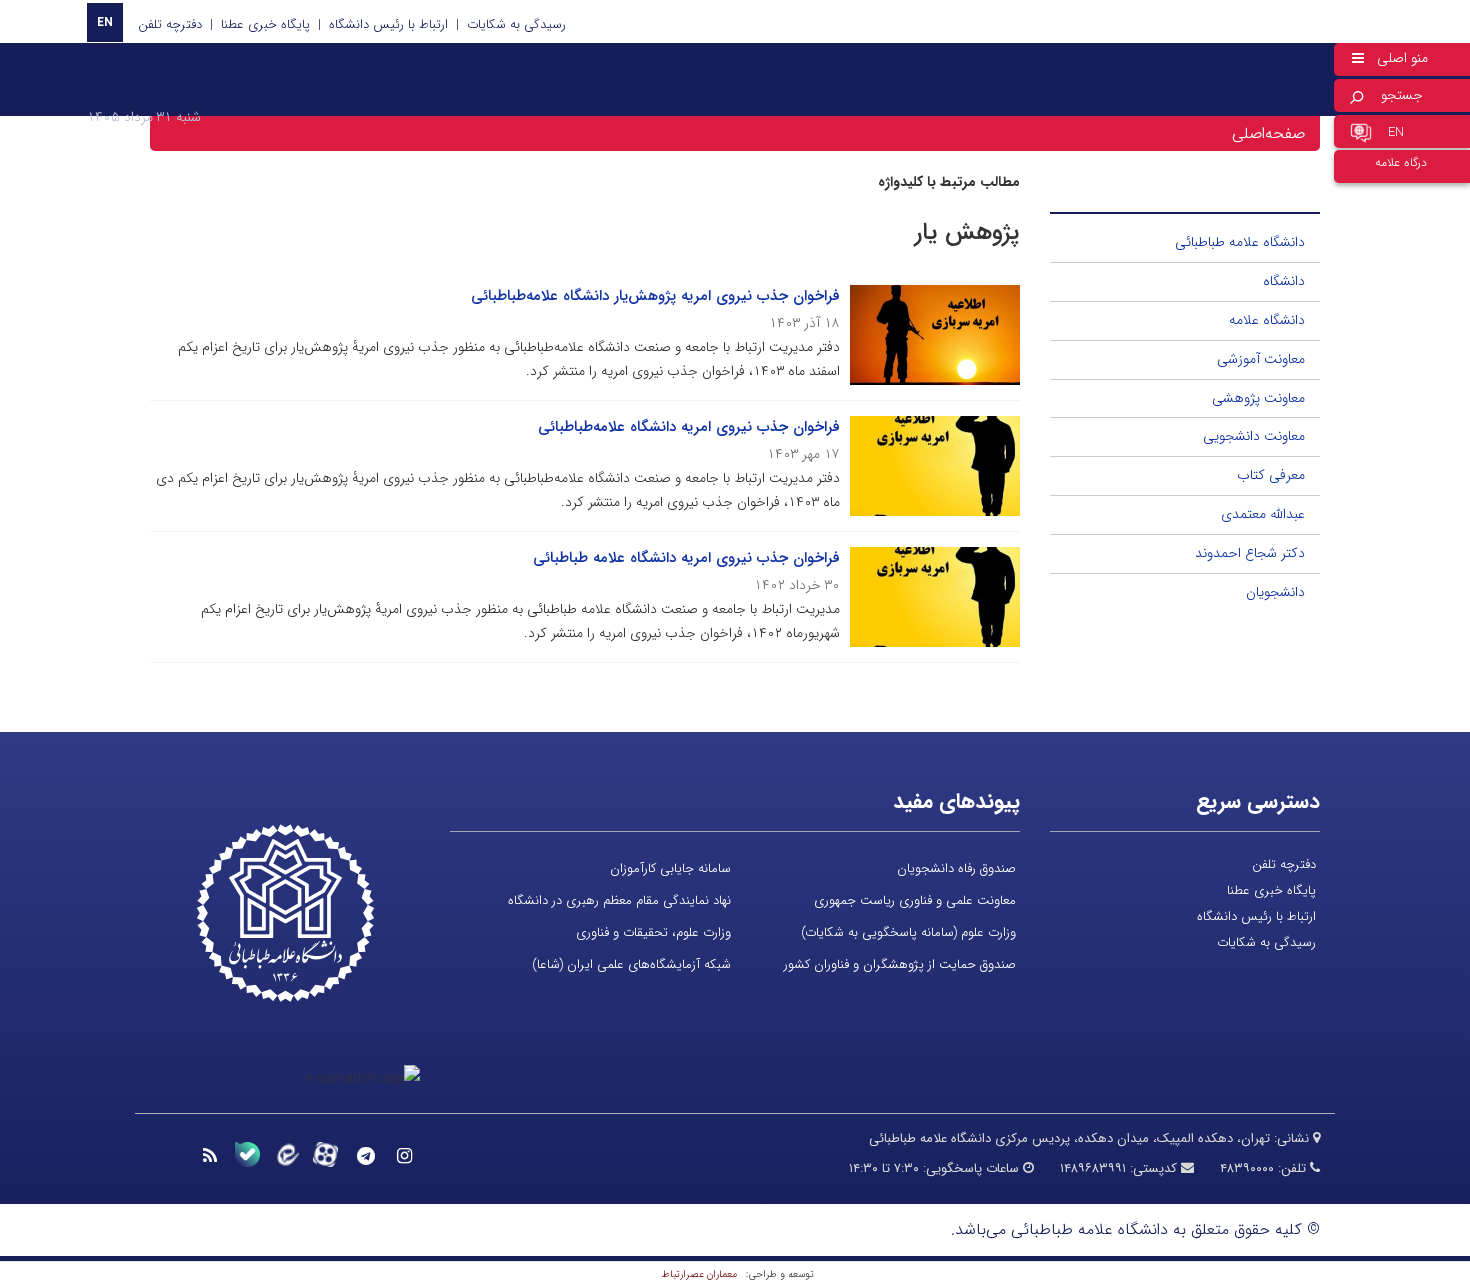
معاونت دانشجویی (1254, 436)
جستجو (1402, 95)
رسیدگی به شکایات (516, 24)
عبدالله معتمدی (1263, 514)
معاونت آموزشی (1261, 359)
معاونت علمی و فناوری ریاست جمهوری (915, 900)
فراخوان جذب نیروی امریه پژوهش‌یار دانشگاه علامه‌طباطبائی (655, 296)
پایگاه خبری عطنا (265, 24)
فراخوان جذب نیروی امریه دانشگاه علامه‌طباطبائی (689, 427)
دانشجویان (1275, 592)
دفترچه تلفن (170, 24)
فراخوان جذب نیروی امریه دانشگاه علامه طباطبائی (686, 558)
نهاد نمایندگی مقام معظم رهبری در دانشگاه (619, 900)
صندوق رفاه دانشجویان (956, 868)
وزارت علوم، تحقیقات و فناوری (653, 932)
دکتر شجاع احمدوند (1250, 553)
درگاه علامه (1401, 162)
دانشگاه (1284, 281)
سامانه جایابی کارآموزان (670, 868)
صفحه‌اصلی (1268, 133)
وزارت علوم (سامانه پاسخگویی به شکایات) (908, 932)
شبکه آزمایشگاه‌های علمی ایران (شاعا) (631, 964)
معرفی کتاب (1271, 475)
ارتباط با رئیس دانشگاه (388, 24)
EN (105, 22)
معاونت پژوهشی (1258, 398)
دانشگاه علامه (1267, 320)
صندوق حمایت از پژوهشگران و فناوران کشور (900, 964)
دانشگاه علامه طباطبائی (1240, 242)
